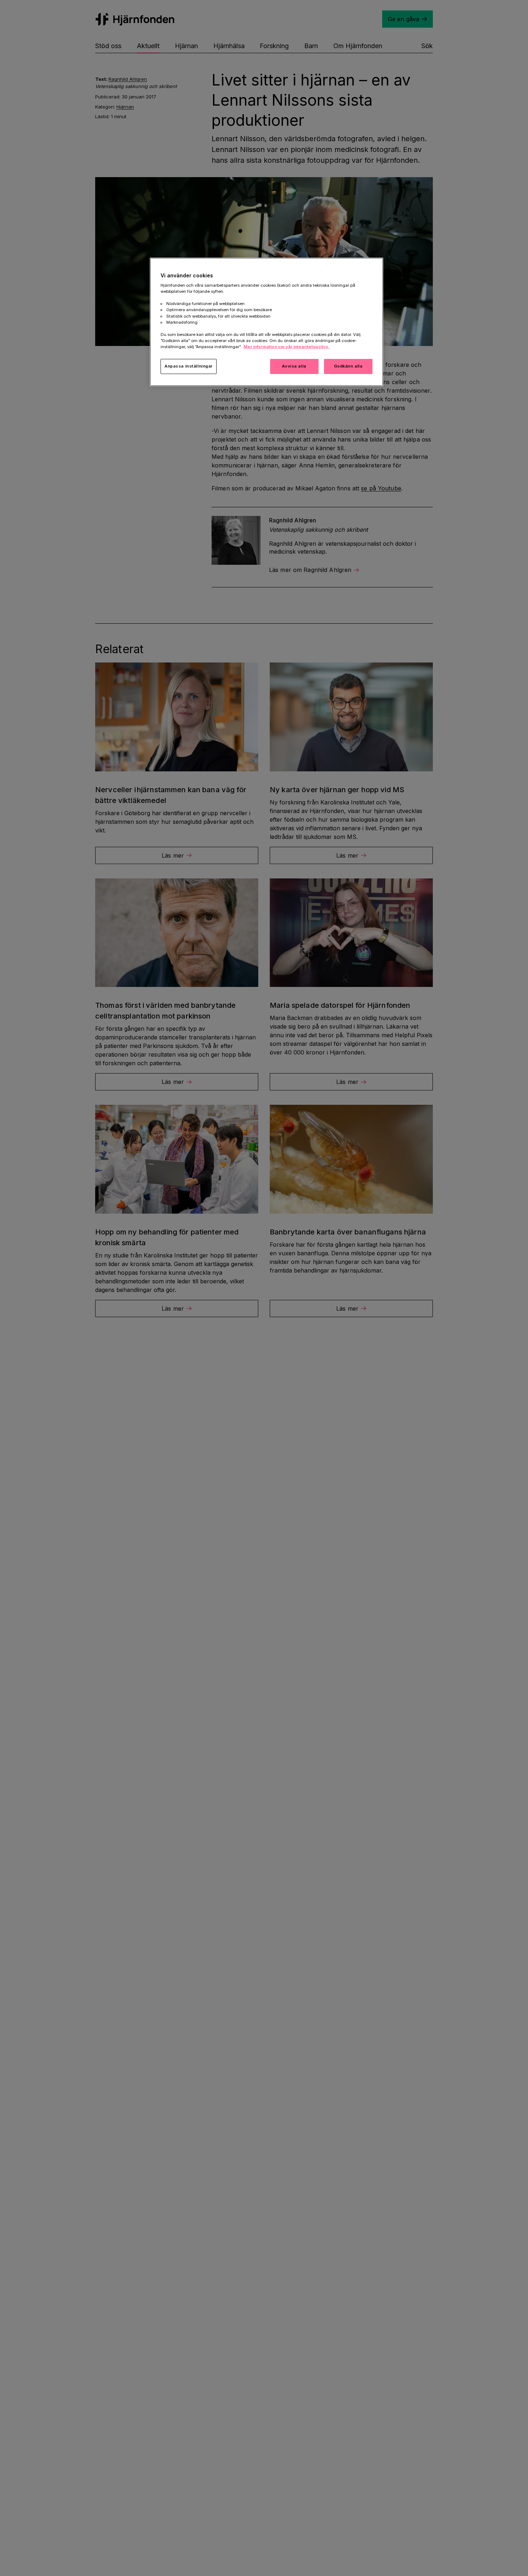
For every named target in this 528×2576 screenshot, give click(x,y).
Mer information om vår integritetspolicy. (287, 347)
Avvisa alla (294, 366)
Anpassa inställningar (189, 366)
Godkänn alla (348, 366)
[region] (267, 322)
